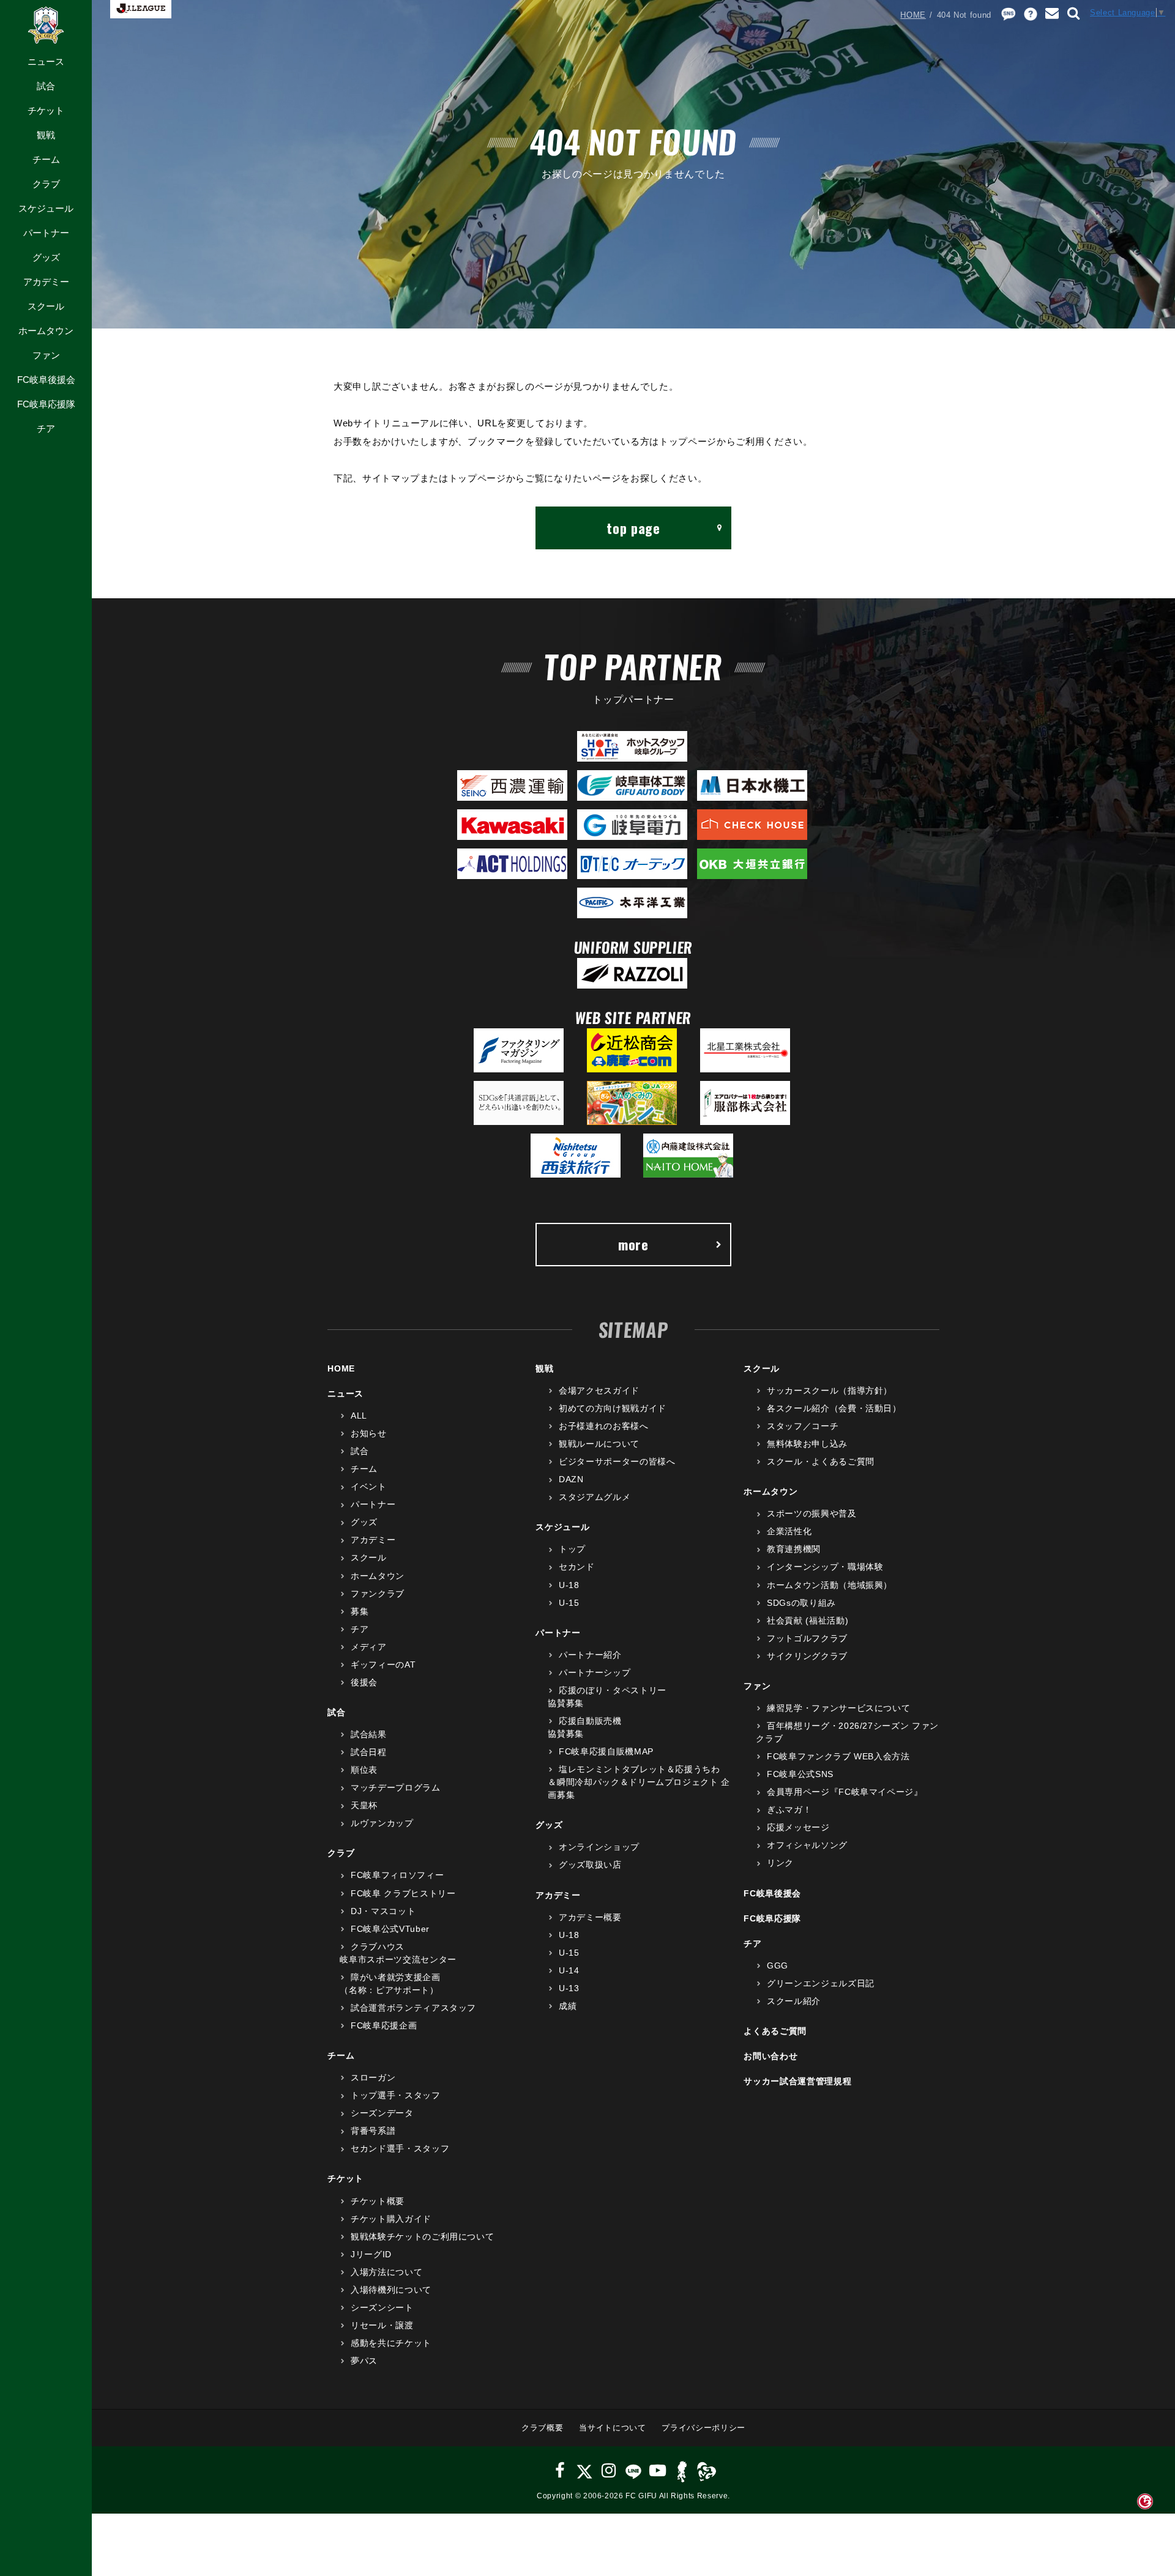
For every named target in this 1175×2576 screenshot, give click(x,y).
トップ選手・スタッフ (395, 2095)
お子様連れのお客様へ (603, 1426)
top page (633, 528)
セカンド (576, 1567)
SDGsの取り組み (801, 1603)
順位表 (364, 1770)
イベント (368, 1487)
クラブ (46, 184)
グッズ (46, 257)
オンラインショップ (599, 1847)
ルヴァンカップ (382, 1823)
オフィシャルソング (807, 1845)
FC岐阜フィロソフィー (397, 1875)
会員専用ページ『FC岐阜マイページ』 (845, 1792)
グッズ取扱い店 (590, 1865)
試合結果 (368, 1734)
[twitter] (584, 2470)
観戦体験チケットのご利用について (422, 2236)
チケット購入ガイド (391, 2219)
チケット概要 (378, 2201)
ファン (46, 355)
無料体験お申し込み (807, 1444)
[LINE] (633, 2470)
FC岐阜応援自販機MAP (606, 1751)
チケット (46, 110)
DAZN (571, 1479)
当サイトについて (612, 2428)
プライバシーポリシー (703, 2428)
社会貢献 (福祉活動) (808, 1620)
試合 (46, 86)
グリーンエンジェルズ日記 (820, 1983)
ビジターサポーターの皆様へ (617, 1461)
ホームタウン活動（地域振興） (830, 1585)
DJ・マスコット (383, 1911)
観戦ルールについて (599, 1444)
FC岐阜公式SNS (800, 1774)
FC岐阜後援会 (46, 380)
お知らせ (368, 1433)
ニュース (46, 61)
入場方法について (386, 2272)
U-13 (569, 1988)
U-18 (569, 1585)
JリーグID (371, 2254)
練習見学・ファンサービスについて (838, 1708)
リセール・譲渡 (382, 2325)
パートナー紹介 (590, 1655)
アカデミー (46, 282)
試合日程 (368, 1752)
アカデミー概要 (590, 1917)
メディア (368, 1647)
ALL (359, 1416)
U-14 (569, 1970)
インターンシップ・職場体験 (825, 1567)
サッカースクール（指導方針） (830, 1390)
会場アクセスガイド (599, 1390)
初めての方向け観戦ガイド (612, 1408)
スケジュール (46, 208)
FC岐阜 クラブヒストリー (403, 1893)
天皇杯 (364, 1805)
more (633, 1244)
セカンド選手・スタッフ (400, 2148)
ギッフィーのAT (383, 1665)
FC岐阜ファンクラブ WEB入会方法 (838, 1756)
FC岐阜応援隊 (46, 404)
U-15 (569, 1603)
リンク (780, 1863)
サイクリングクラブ (807, 1656)
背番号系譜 (373, 2131)
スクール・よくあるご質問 (820, 1461)
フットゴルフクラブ (807, 1638)
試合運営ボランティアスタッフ (413, 2008)
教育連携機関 (794, 1549)
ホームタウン (46, 331)
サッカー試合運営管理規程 (797, 2081)
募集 (360, 1611)
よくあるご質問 (775, 2031)
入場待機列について (391, 2290)
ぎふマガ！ (789, 1810)
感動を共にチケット (391, 2343)
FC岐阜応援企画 (384, 2025)
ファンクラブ (378, 1594)
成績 (568, 2006)
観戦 (46, 135)
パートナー (46, 233)
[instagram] (609, 2470)
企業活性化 (789, 1531)
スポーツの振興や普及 (811, 1513)
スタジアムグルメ (595, 1497)
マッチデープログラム (395, 1787)
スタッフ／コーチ (803, 1426)
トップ (572, 1549)
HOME (913, 15)
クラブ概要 (542, 2428)
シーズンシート (382, 2307)
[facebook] (560, 2470)
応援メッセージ (798, 1827)
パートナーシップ (595, 1672)
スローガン (373, 2077)
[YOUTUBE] (658, 2470)
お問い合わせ (770, 2056)
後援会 (364, 1682)
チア (46, 429)
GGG (778, 1965)
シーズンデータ (382, 2113)
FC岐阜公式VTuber (390, 1929)
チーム (46, 159)
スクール (46, 306)
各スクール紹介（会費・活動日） (834, 1408)
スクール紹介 (794, 2001)
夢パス (364, 2361)
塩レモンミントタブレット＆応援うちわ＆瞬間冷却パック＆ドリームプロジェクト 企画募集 (639, 1782)
